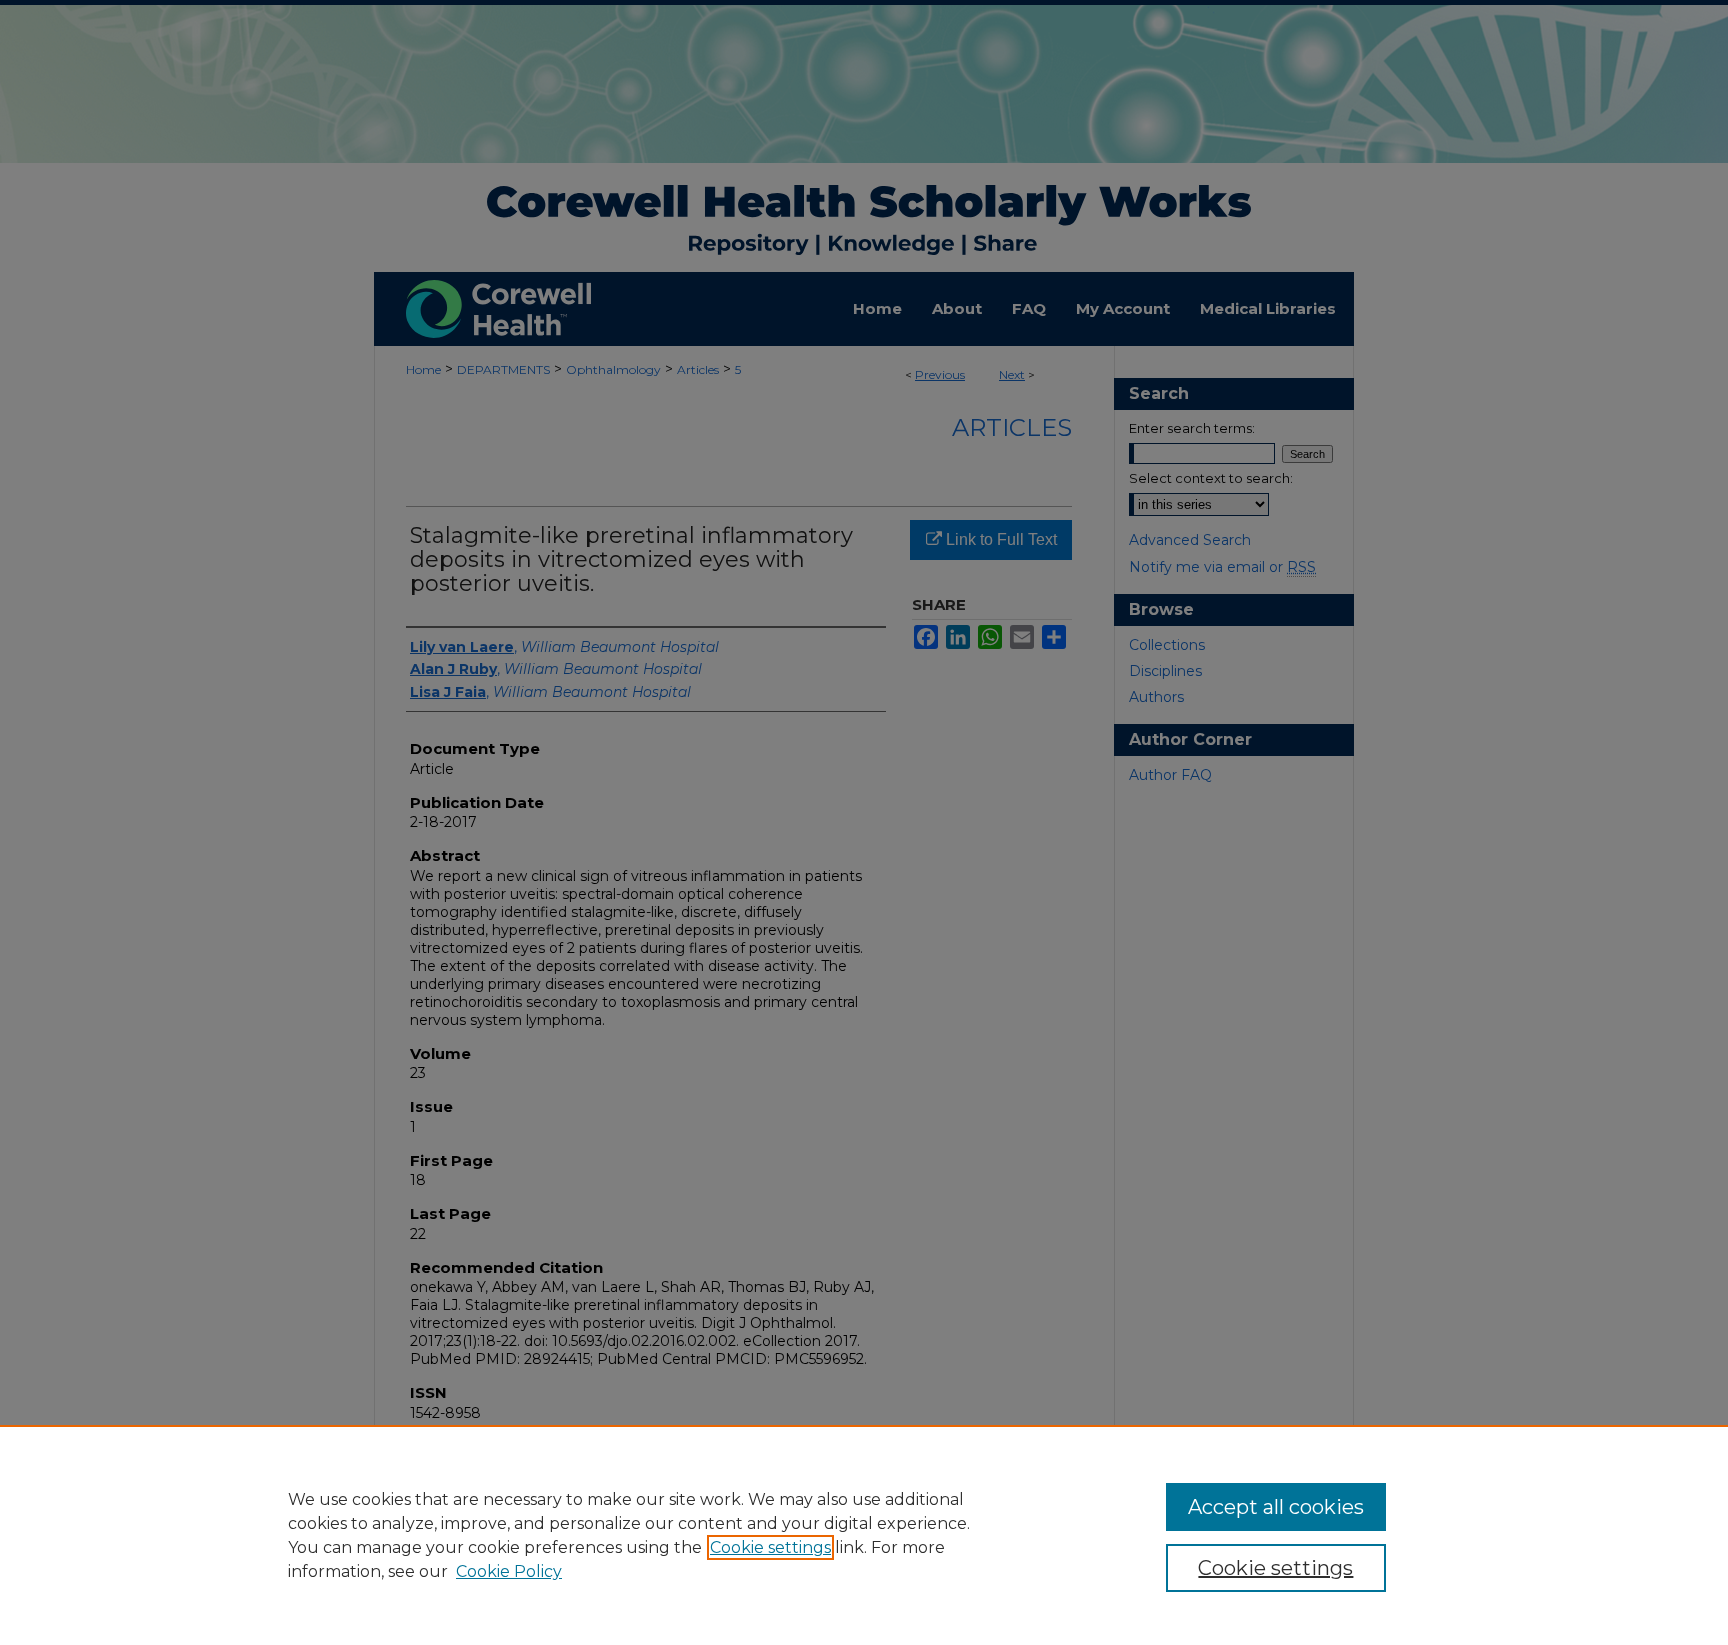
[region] (864, 1535)
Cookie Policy (509, 1571)
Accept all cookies (1276, 1507)
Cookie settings (770, 1547)
